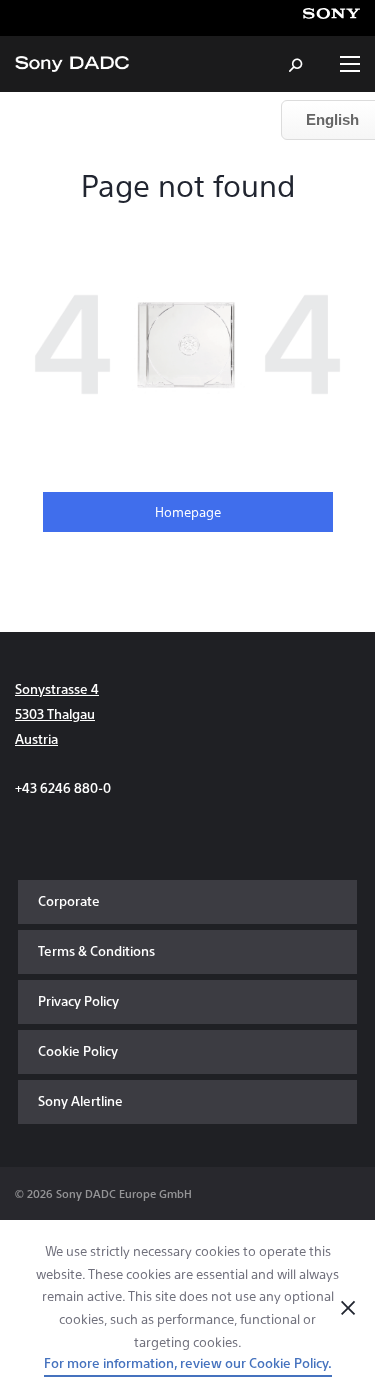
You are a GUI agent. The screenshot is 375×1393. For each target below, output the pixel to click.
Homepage (188, 511)
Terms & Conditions (96, 950)
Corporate (69, 900)
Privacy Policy (78, 1000)
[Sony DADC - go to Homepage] (72, 64)
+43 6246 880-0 (63, 787)
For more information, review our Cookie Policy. (188, 1362)
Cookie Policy (78, 1050)
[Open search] (297, 64)
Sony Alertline (80, 1100)
